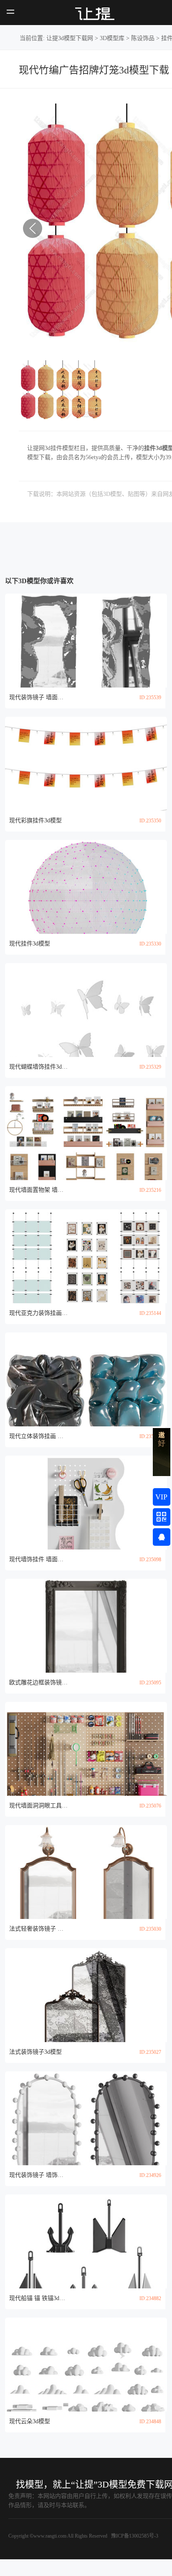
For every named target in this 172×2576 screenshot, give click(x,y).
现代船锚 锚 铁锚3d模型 (38, 2298)
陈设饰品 (143, 38)
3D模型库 (112, 38)
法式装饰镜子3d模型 (35, 2052)
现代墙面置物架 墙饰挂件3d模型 (38, 1190)
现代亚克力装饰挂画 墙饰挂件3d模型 (38, 1313)
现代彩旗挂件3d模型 (35, 820)
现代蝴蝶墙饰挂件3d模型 (38, 1067)
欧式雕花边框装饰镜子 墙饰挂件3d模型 (38, 1682)
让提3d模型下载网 (70, 38)
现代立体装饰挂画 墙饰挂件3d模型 (38, 1436)
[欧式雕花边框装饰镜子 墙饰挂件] (86, 1626)
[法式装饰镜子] (86, 1995)
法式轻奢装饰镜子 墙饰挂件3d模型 (38, 1929)
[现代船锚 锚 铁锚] (86, 2241)
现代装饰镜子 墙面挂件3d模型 (38, 697)
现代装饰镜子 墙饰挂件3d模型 (38, 2175)
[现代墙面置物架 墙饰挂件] (86, 1133)
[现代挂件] (86, 887)
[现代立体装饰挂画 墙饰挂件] (86, 1379)
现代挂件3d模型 (30, 944)
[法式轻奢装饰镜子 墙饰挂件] (86, 1872)
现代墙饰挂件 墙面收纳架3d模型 (38, 1559)
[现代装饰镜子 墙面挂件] (86, 641)
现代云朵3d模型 (30, 2421)
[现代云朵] (86, 2365)
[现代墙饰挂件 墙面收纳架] (86, 1503)
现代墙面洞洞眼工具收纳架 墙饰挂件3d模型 (38, 1806)
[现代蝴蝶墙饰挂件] (86, 1010)
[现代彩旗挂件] (86, 764)
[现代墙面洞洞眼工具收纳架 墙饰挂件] (86, 1749)
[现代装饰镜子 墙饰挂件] (86, 2118)
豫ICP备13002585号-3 (134, 2536)
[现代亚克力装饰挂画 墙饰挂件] (86, 1256)
